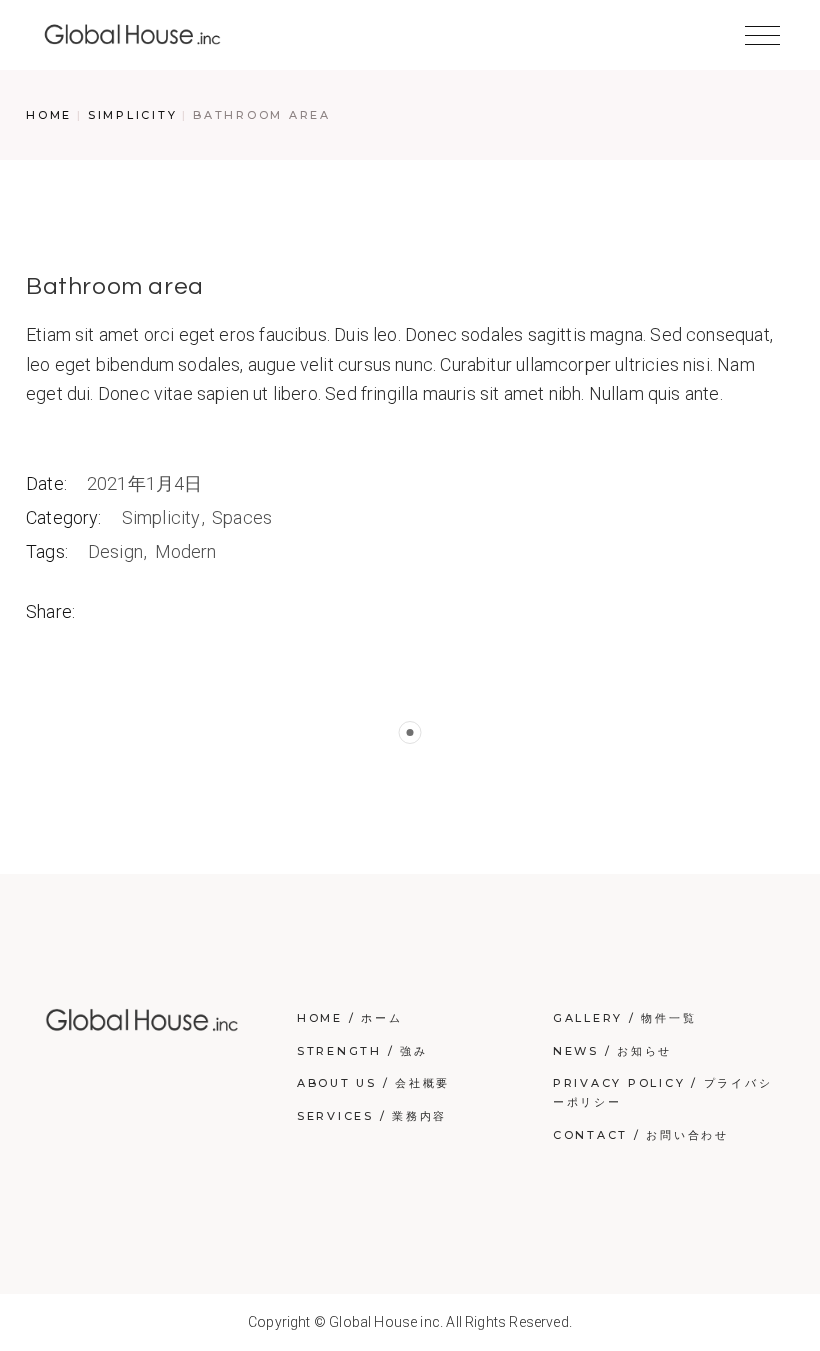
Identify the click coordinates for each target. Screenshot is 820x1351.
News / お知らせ (612, 1051)
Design (117, 551)
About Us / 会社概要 (373, 1083)
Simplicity (163, 517)
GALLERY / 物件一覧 (625, 1018)
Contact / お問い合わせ (641, 1135)
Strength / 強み (362, 1051)
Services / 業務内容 (372, 1116)
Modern (186, 551)
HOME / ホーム (350, 1018)
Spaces (242, 517)
